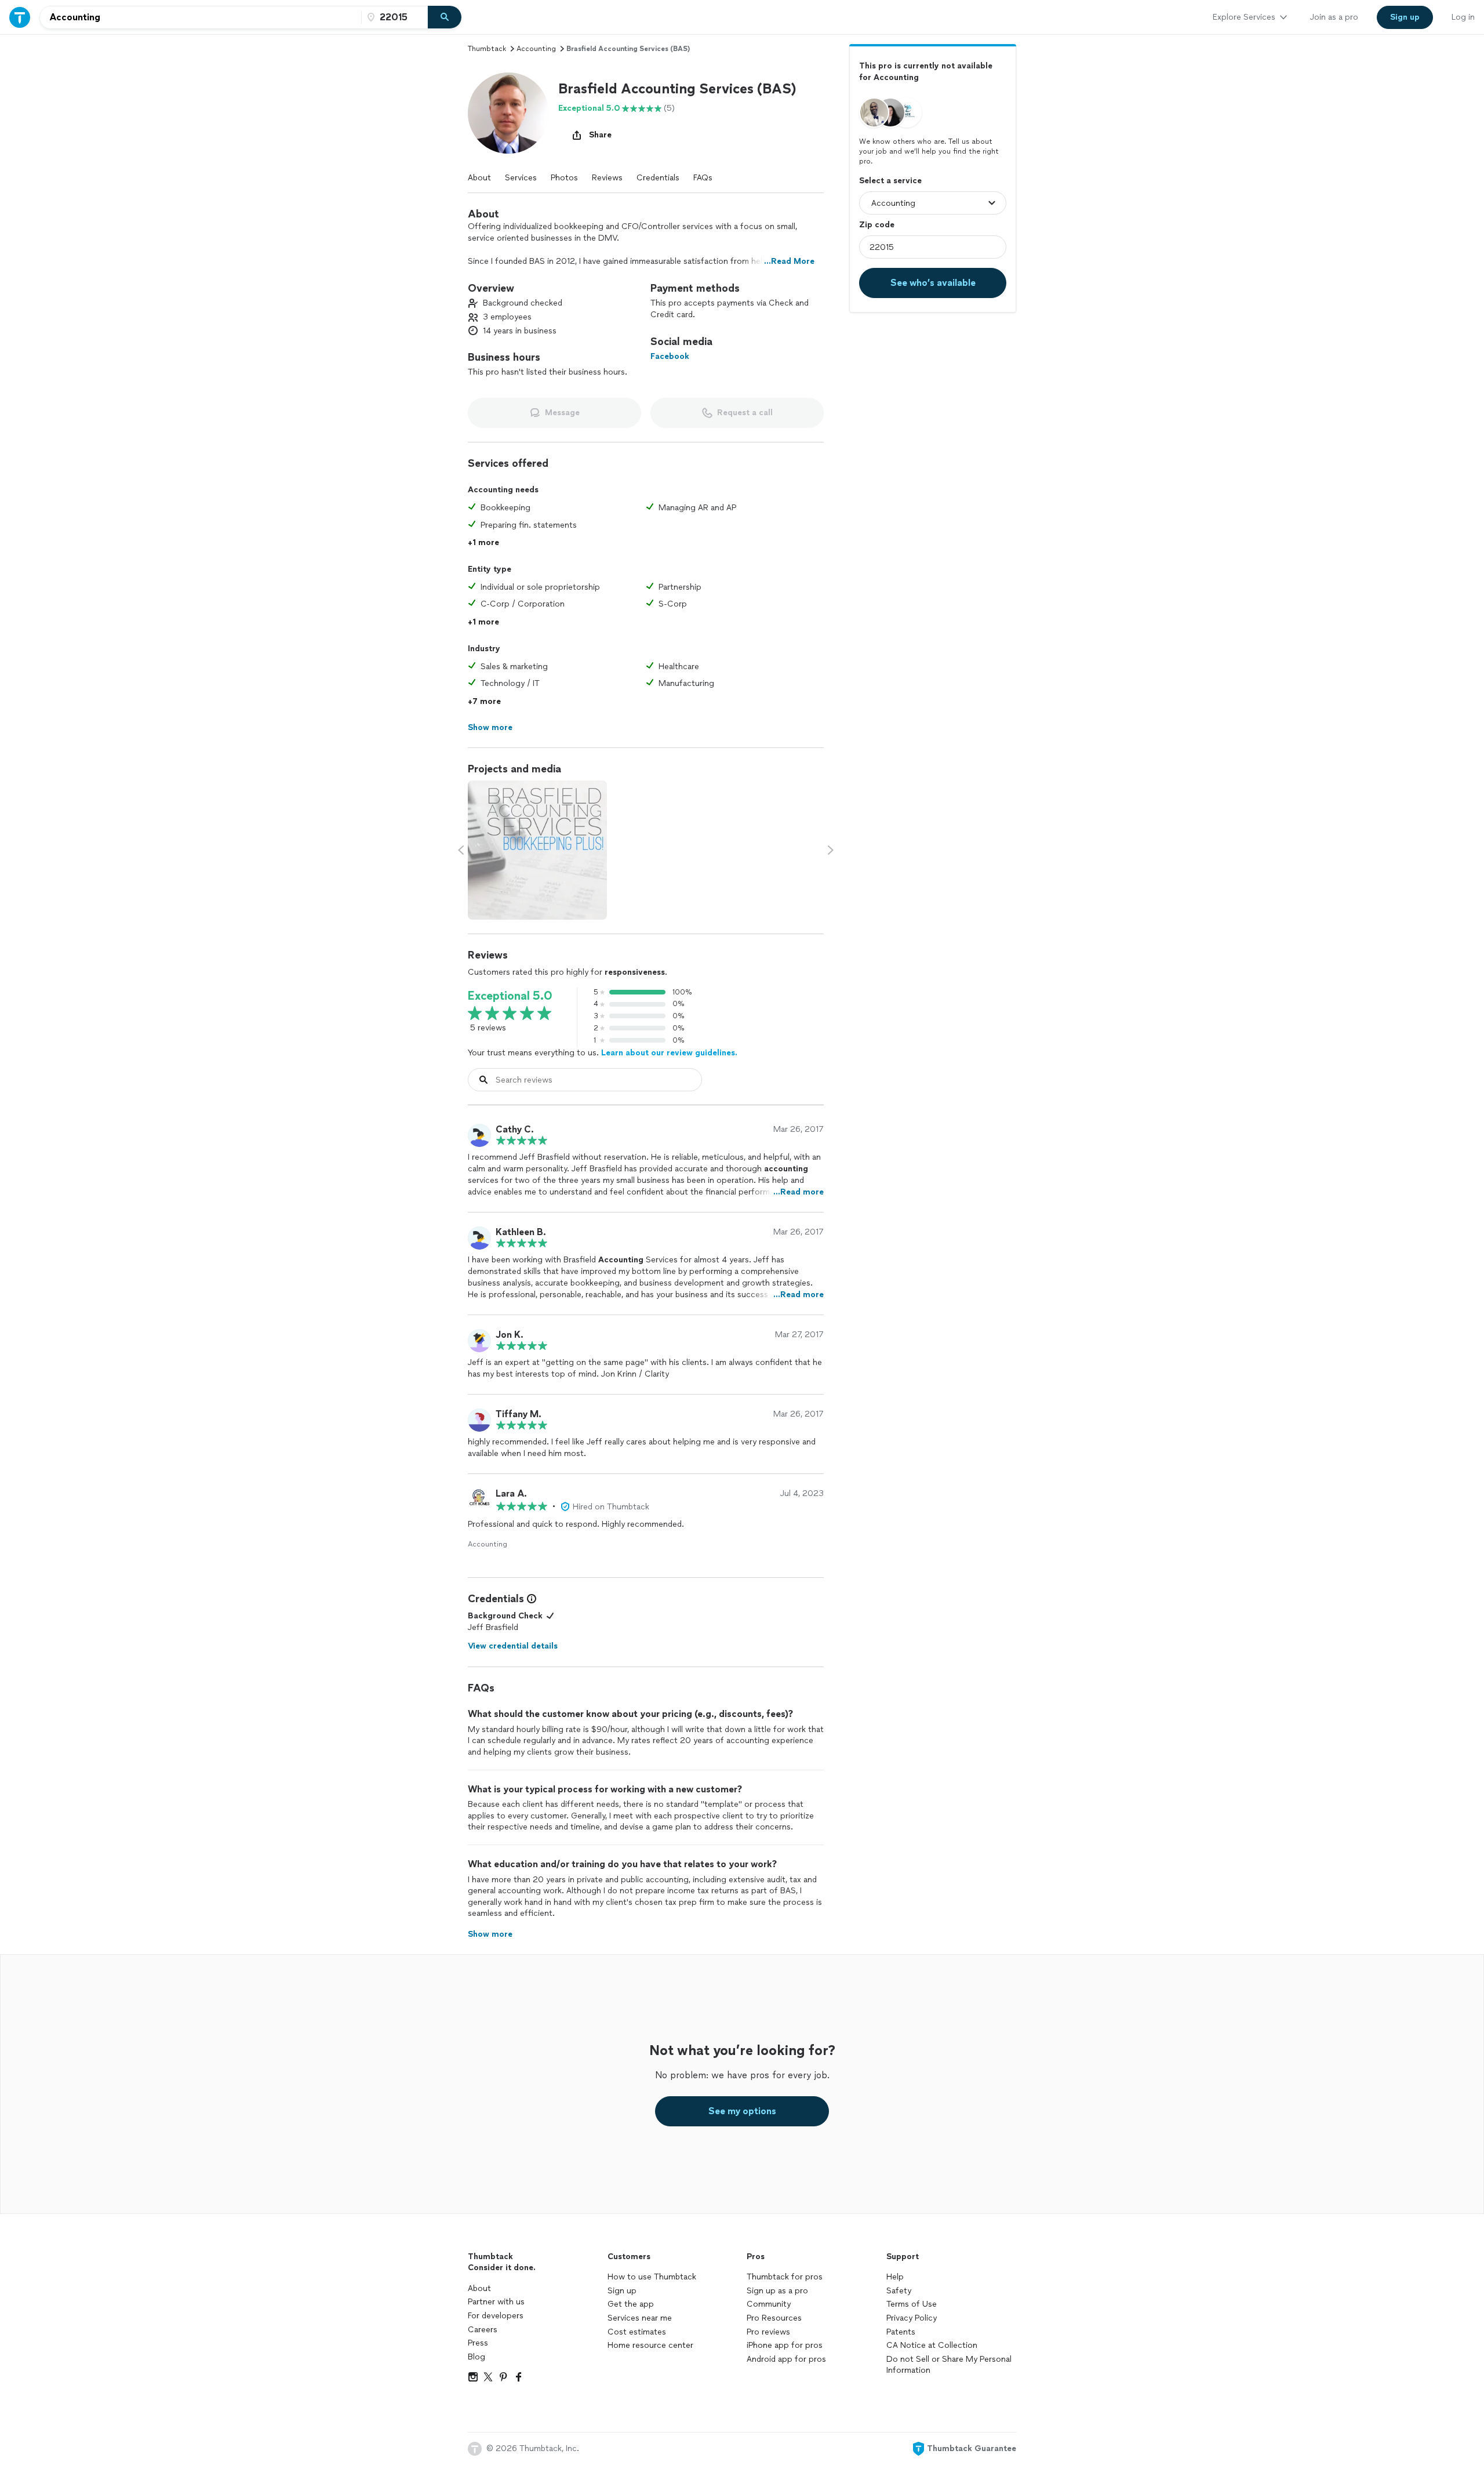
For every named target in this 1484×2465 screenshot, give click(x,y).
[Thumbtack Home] (20, 17)
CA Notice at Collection (932, 2345)
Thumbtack (487, 49)
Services (521, 178)
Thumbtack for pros (785, 2277)
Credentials (658, 178)
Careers (483, 2330)
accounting (536, 49)
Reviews (607, 178)
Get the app (631, 2304)
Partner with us (496, 2302)
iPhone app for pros (785, 2345)
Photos (564, 178)
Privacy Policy (912, 2318)
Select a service (890, 181)
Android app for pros (786, 2359)
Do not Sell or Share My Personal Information (949, 2365)
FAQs (703, 178)
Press (478, 2343)
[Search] (445, 17)
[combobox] (201, 17)
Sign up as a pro (777, 2291)
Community (769, 2304)
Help (895, 2277)
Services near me (640, 2318)
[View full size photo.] (537, 850)
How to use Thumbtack (652, 2277)
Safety (899, 2291)
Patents (901, 2332)
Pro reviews (768, 2332)
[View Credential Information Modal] (530, 1599)
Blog (477, 2357)
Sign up (622, 2291)
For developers (496, 2316)
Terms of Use (912, 2304)
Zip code (877, 225)
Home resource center (650, 2345)
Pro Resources (774, 2318)
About (479, 178)
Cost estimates (637, 2332)
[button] (508, 113)
